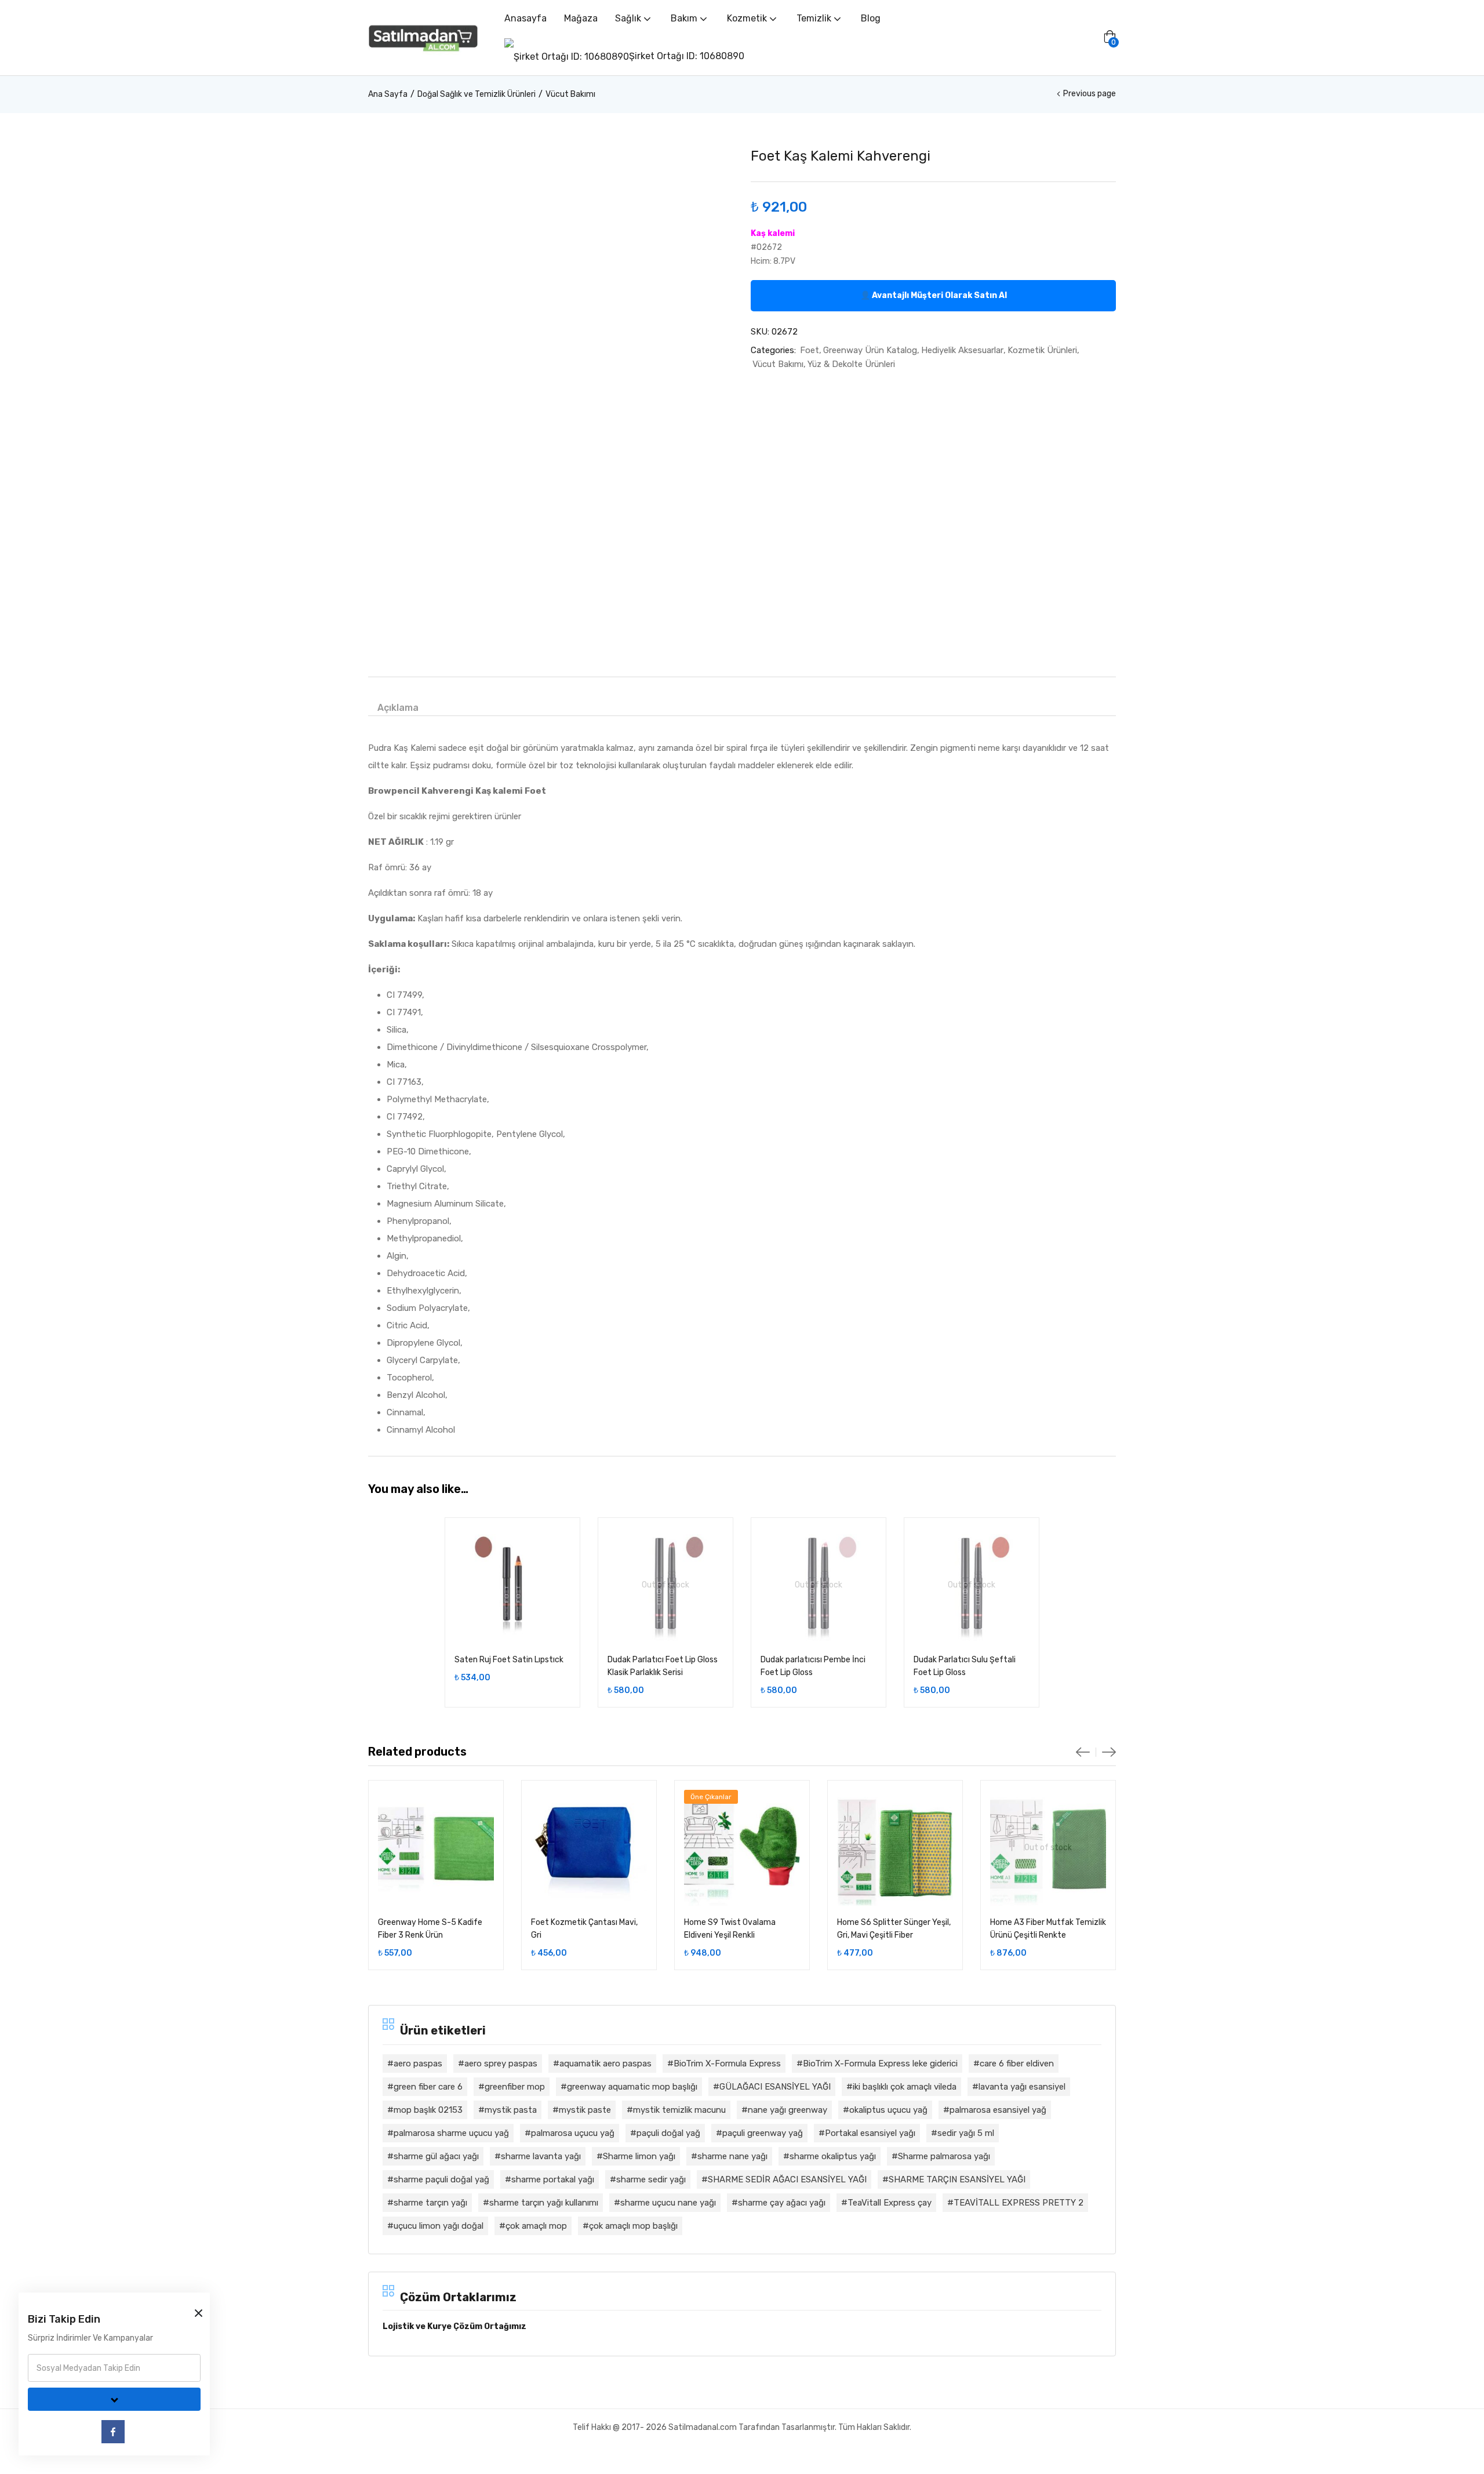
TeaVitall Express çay (890, 2203)
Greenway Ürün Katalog (870, 350)
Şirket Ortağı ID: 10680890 (687, 56)
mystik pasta (511, 2110)
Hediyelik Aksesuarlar (962, 350)
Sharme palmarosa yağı (944, 2156)
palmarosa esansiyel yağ (998, 2110)
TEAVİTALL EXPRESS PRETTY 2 (1019, 2203)
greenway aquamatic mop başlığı (632, 2087)
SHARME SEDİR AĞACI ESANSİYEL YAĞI (787, 2179)
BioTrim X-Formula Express (727, 2064)
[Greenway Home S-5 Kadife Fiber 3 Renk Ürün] (436, 1848)
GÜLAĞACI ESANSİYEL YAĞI (775, 2087)
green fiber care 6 (428, 2087)
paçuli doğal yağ (668, 2133)
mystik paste (585, 2110)
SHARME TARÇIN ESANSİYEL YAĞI (957, 2179)
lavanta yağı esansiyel (1022, 2087)
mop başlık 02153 (428, 2110)
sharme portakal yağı (553, 2179)
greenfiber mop (515, 2087)
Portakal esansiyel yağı (870, 2133)
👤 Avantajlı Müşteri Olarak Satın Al (934, 295)
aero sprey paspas (501, 2064)
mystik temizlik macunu (679, 2110)
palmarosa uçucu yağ (573, 2133)
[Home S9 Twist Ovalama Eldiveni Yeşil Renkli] (742, 1848)
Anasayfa (525, 18)
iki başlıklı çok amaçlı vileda (905, 2087)
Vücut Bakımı (570, 94)
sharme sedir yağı (651, 2179)
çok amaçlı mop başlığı (633, 2226)
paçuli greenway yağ (763, 2133)
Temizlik (815, 18)
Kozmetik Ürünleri (1042, 350)
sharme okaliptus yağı (833, 2156)
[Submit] (114, 2399)
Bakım (685, 18)
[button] (1110, 38)
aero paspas (418, 2064)
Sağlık (629, 18)
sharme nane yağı (732, 2156)
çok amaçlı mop (536, 2226)
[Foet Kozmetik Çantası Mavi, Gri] (589, 1848)
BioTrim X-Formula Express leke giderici (880, 2064)
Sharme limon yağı (639, 2156)
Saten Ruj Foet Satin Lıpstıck (509, 1660)
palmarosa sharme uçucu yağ (451, 2133)
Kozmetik (748, 18)
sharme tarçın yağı (430, 2203)
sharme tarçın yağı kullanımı (544, 2203)
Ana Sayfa (388, 94)
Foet (810, 350)
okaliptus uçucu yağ (888, 2110)
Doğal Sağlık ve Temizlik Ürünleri (477, 94)
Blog (871, 18)
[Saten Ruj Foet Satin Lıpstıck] (512, 1585)
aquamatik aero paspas (605, 2064)
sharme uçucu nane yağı (668, 2203)
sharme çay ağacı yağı (782, 2203)
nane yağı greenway (788, 2110)
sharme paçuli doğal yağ (441, 2179)
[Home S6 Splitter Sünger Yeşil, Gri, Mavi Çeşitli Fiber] (895, 1848)
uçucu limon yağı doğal (439, 2226)
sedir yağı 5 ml (966, 2133)
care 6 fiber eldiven (1017, 2064)
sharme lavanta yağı (541, 2156)
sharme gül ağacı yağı (436, 2156)
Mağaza (581, 18)
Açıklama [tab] (398, 708)
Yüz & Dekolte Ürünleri (851, 364)
